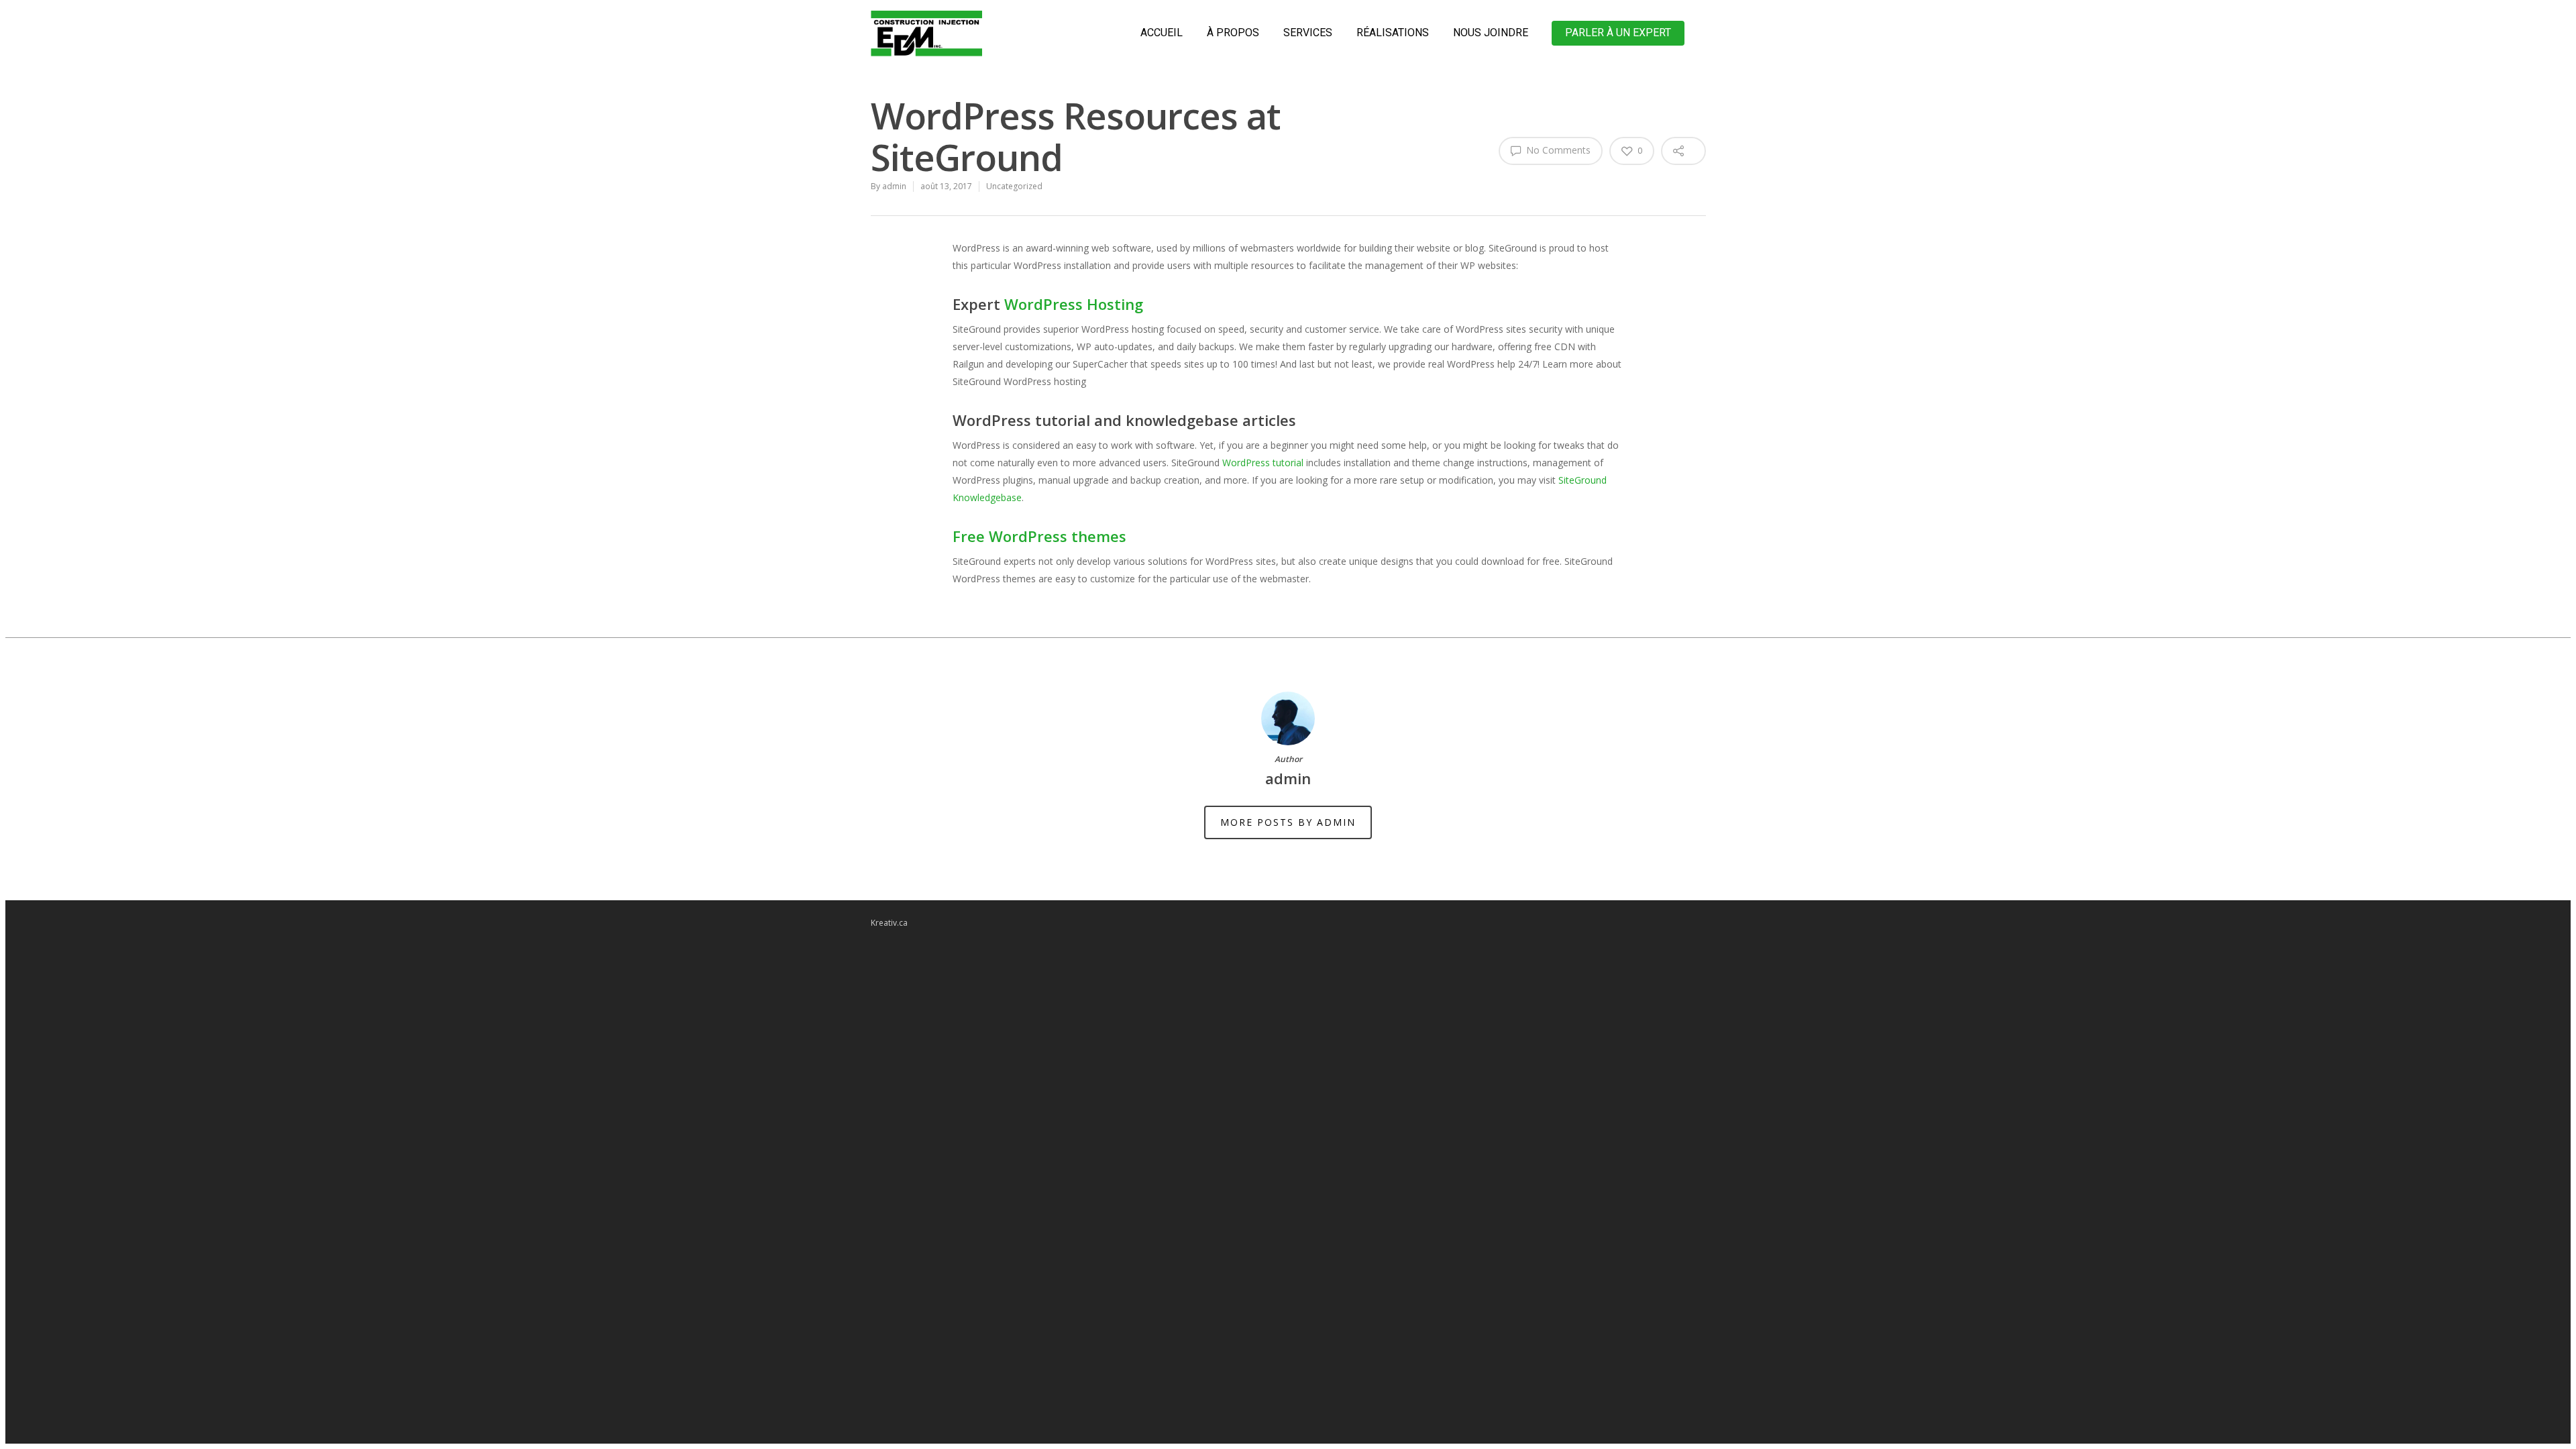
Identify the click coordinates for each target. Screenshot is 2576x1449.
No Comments (1557, 150)
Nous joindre (1491, 33)
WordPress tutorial (1263, 463)
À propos (1233, 33)
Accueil (1162, 33)
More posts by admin (1288, 822)
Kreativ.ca (889, 923)
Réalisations (1393, 33)
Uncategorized (1014, 186)
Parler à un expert (1618, 33)
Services (1308, 33)
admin (894, 186)
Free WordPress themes (1039, 536)
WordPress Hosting (1074, 304)
